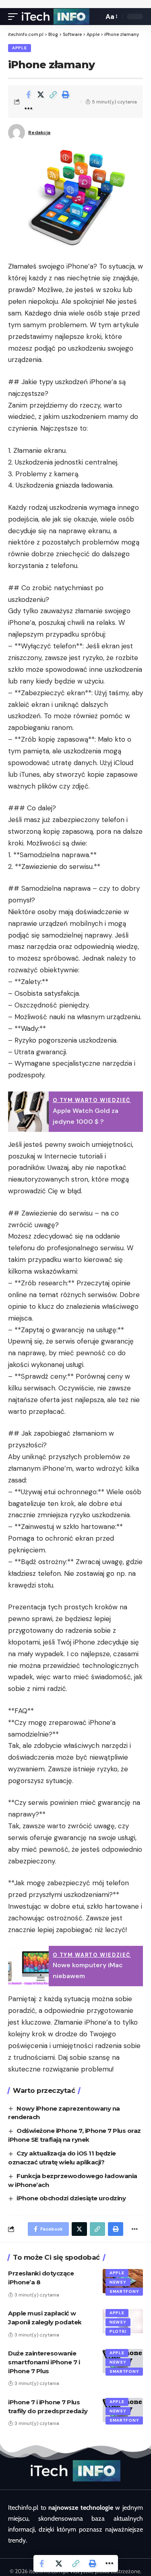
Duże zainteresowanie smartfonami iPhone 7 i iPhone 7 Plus (44, 2362)
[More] (28, 109)
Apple (20, 48)
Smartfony (124, 2291)
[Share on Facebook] (28, 95)
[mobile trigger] (15, 17)
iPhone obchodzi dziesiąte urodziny (71, 2198)
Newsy (118, 2282)
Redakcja (39, 132)
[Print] (66, 95)
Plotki (118, 2331)
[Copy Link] (53, 95)
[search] (95, 17)
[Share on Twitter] (41, 95)
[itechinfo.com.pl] (56, 17)
